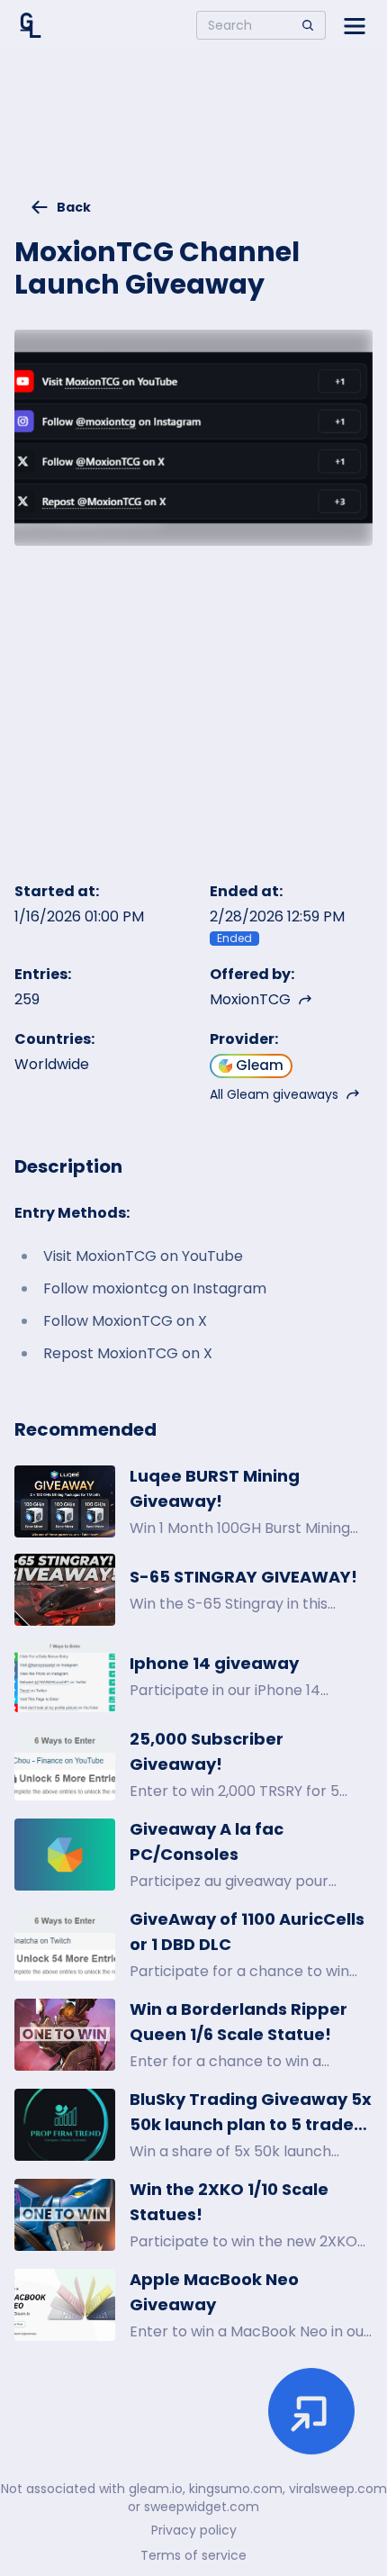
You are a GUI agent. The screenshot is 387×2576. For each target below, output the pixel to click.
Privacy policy (194, 2530)
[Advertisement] (193, 132)
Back (74, 207)
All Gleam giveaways (274, 1094)
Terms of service (193, 2555)
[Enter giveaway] (311, 2411)
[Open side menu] (355, 25)
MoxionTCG (250, 999)
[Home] (31, 25)
